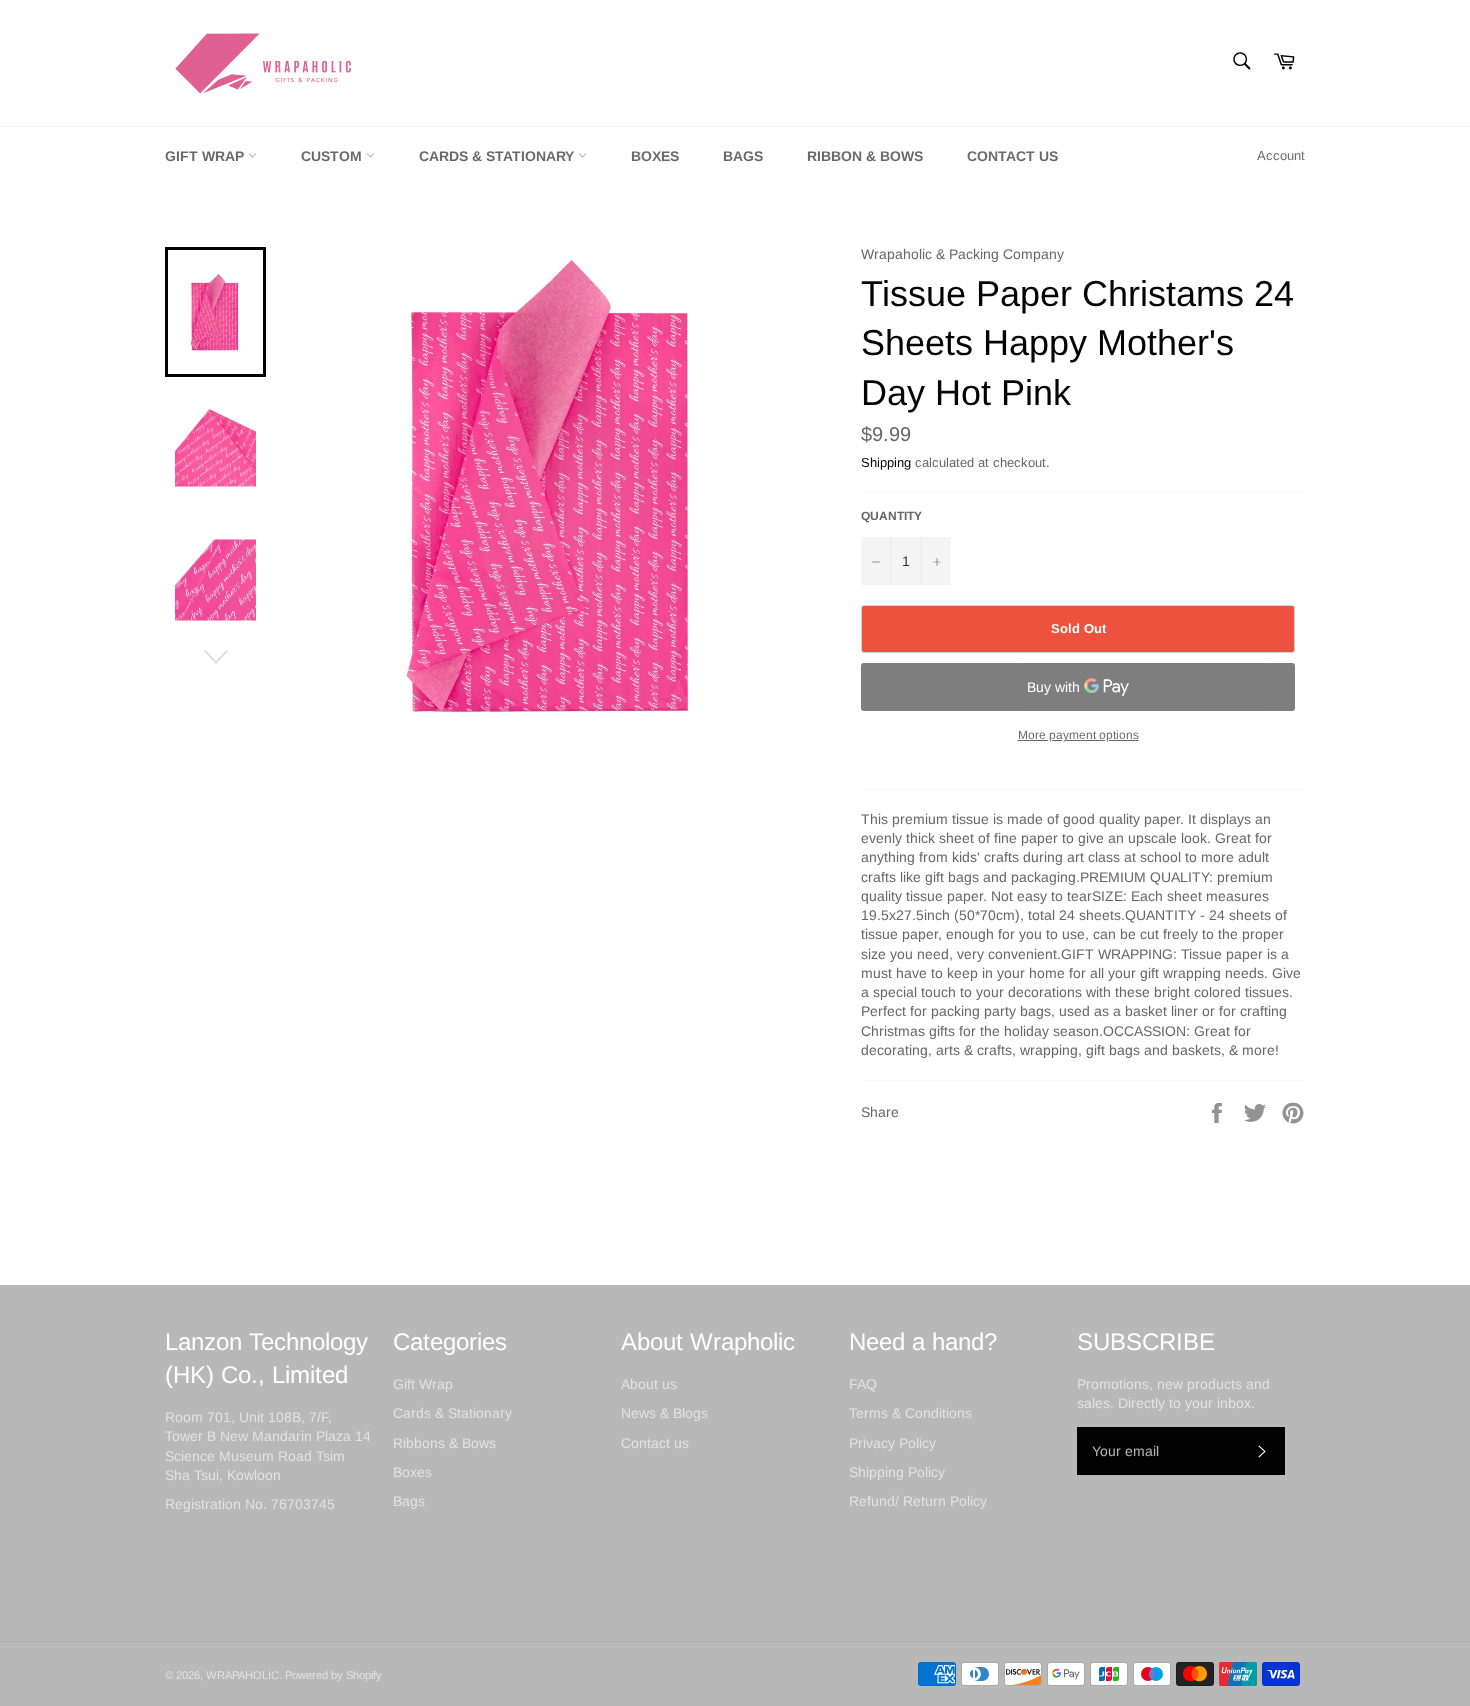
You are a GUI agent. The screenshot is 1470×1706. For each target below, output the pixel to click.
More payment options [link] (1078, 735)
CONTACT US (1012, 156)
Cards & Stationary (452, 1413)
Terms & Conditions (910, 1413)
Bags (409, 1501)
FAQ (863, 1384)
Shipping (886, 462)
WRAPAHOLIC (242, 1675)
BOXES (655, 156)
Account (1281, 155)
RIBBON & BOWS (865, 156)
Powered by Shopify (333, 1675)
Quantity (891, 516)
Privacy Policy (892, 1443)
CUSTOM (333, 156)
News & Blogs (664, 1413)
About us (649, 1384)
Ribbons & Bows (444, 1443)
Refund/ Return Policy (918, 1501)
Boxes (412, 1472)
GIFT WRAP (206, 156)
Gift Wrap (423, 1384)
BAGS (743, 156)
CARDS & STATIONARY (498, 156)
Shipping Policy (897, 1472)
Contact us (655, 1443)
